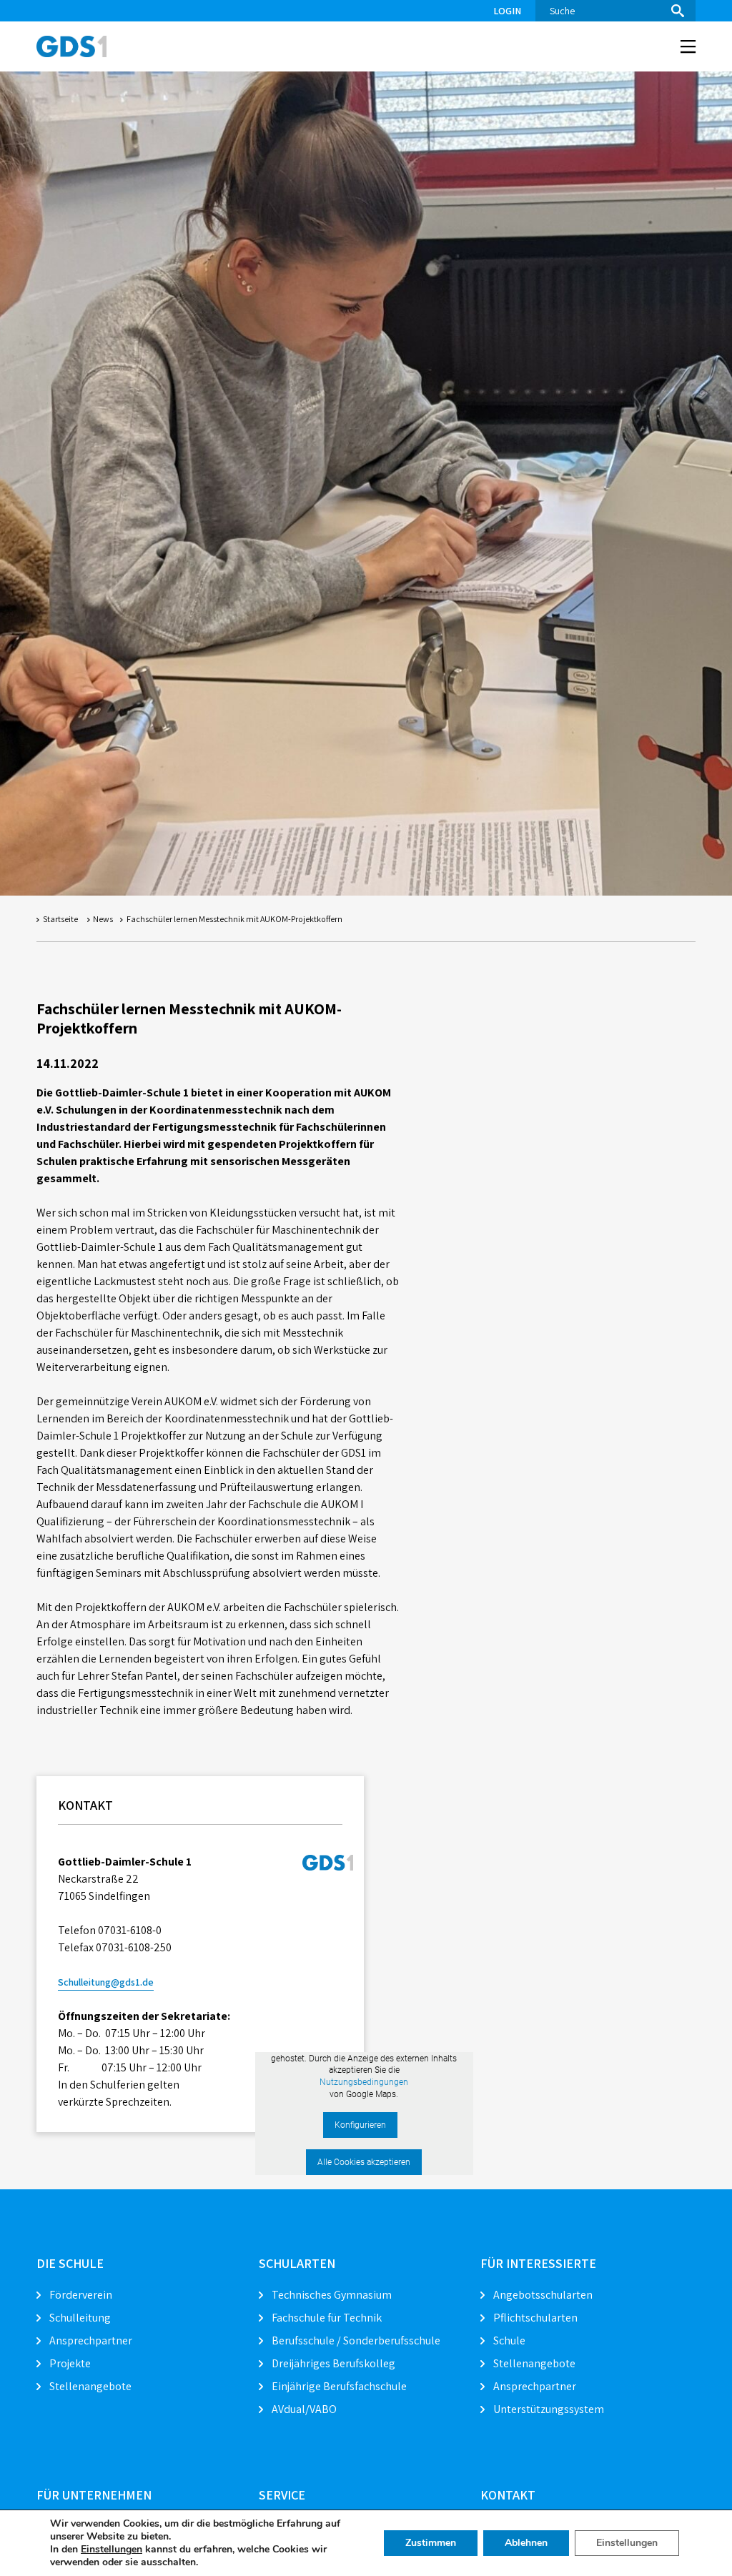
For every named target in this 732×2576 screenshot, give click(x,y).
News (103, 919)
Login (507, 11)
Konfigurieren (360, 2125)
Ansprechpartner (91, 2340)
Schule (509, 2340)
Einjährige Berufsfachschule (339, 2386)
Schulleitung (80, 2318)
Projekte (70, 2363)
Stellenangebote (90, 2386)
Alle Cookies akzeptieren (364, 2162)
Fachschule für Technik (327, 2318)
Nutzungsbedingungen (364, 2082)
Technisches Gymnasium (332, 2295)
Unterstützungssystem (549, 2409)
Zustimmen (431, 2543)
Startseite (60, 919)
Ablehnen (526, 2543)
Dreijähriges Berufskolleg (333, 2363)
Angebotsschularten (543, 2295)
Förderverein (81, 2295)
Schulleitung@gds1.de (106, 1982)
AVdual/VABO (304, 2409)
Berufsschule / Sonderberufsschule (356, 2340)
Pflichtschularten (535, 2318)
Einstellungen (112, 2550)
